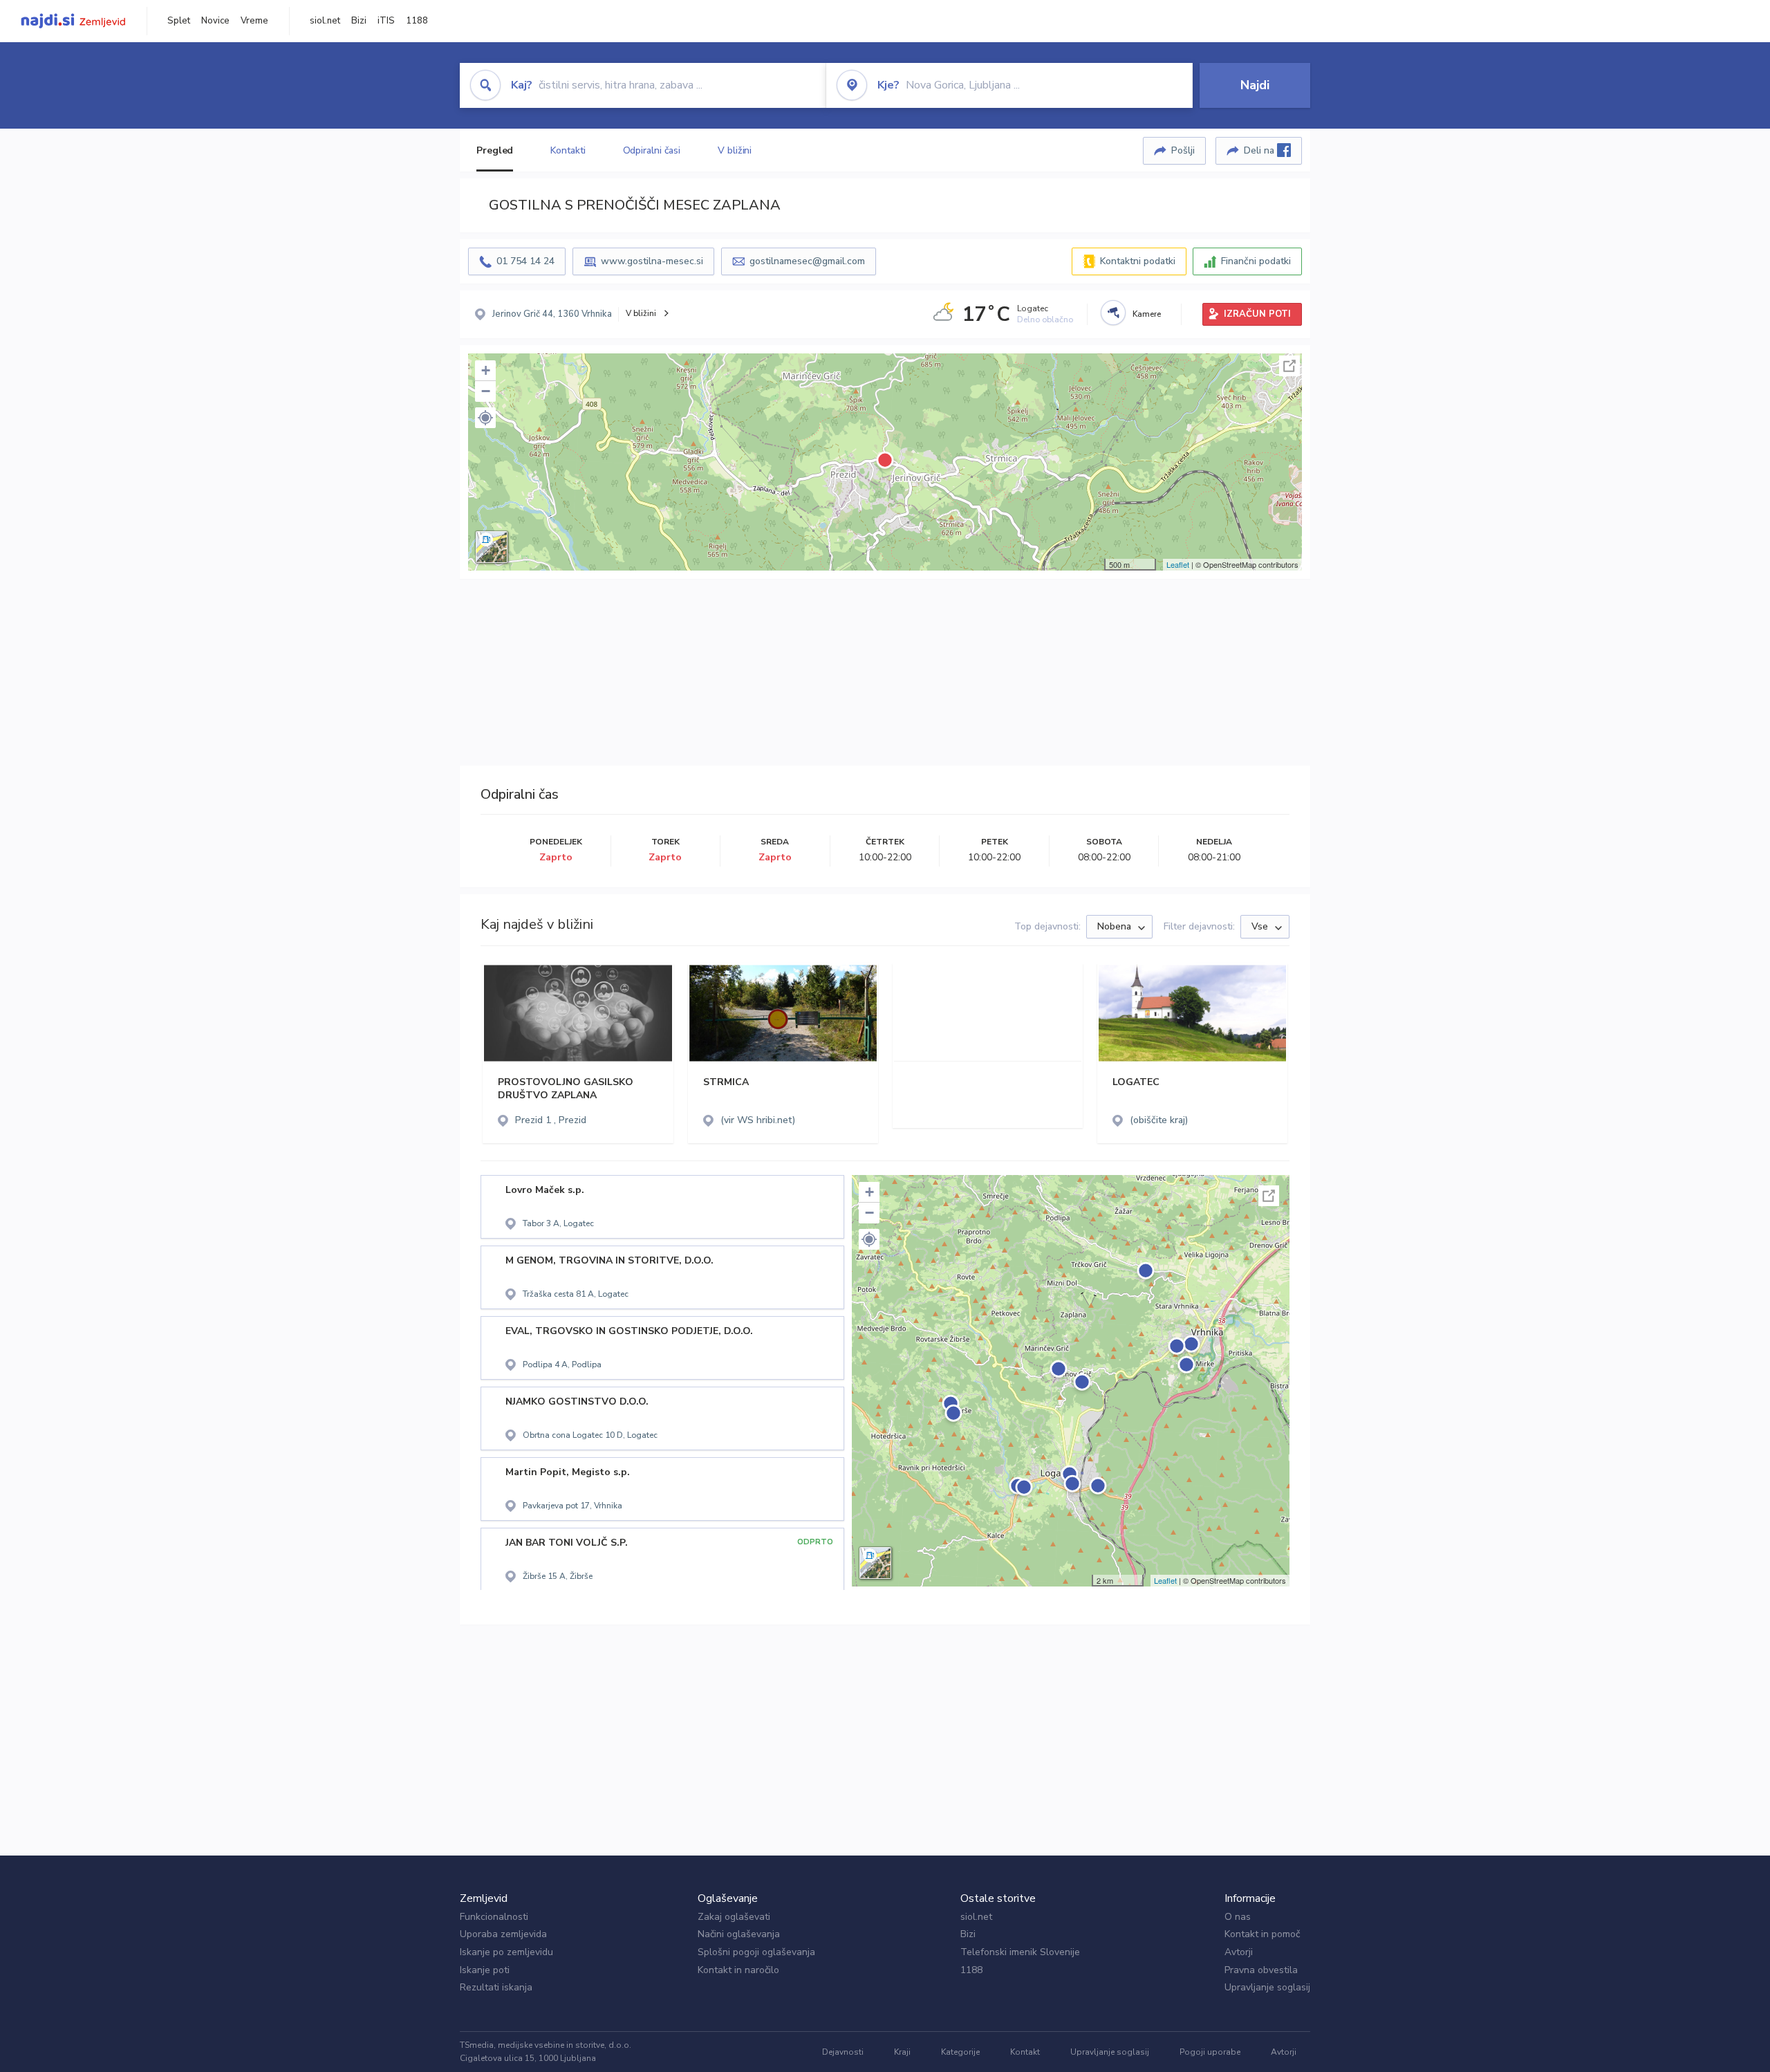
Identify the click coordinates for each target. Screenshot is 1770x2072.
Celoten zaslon (1289, 366)
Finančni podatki (1256, 261)
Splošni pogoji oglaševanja (756, 1952)
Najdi (1255, 85)
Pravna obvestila (1261, 1970)
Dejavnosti (843, 2052)
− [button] (486, 391)
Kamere (1147, 314)
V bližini (735, 150)
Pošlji (1183, 150)
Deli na (1260, 150)
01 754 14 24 (525, 261)
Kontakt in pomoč (1262, 1934)
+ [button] (486, 370)
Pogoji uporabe (1210, 2052)
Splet (179, 21)
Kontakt (1025, 2052)
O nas (1238, 1917)
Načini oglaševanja (739, 1934)
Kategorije (960, 2052)
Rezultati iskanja (496, 1987)
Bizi (359, 21)
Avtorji (1239, 1952)
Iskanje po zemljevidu (506, 1952)
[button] (485, 418)
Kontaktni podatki (1138, 261)
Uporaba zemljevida (503, 1934)
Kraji (902, 2052)
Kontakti (568, 150)
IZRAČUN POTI (1257, 314)
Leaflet (1178, 564)
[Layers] (492, 547)
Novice (215, 21)
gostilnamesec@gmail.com (807, 261)
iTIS (386, 21)
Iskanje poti (485, 1970)
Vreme (254, 21)
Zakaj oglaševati (734, 1917)
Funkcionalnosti (494, 1917)
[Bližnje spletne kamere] (1113, 313)
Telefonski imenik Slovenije (1020, 1952)
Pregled (495, 150)
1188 (417, 21)
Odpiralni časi (652, 150)
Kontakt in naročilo (738, 1970)
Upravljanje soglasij (1267, 1987)
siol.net (325, 21)
